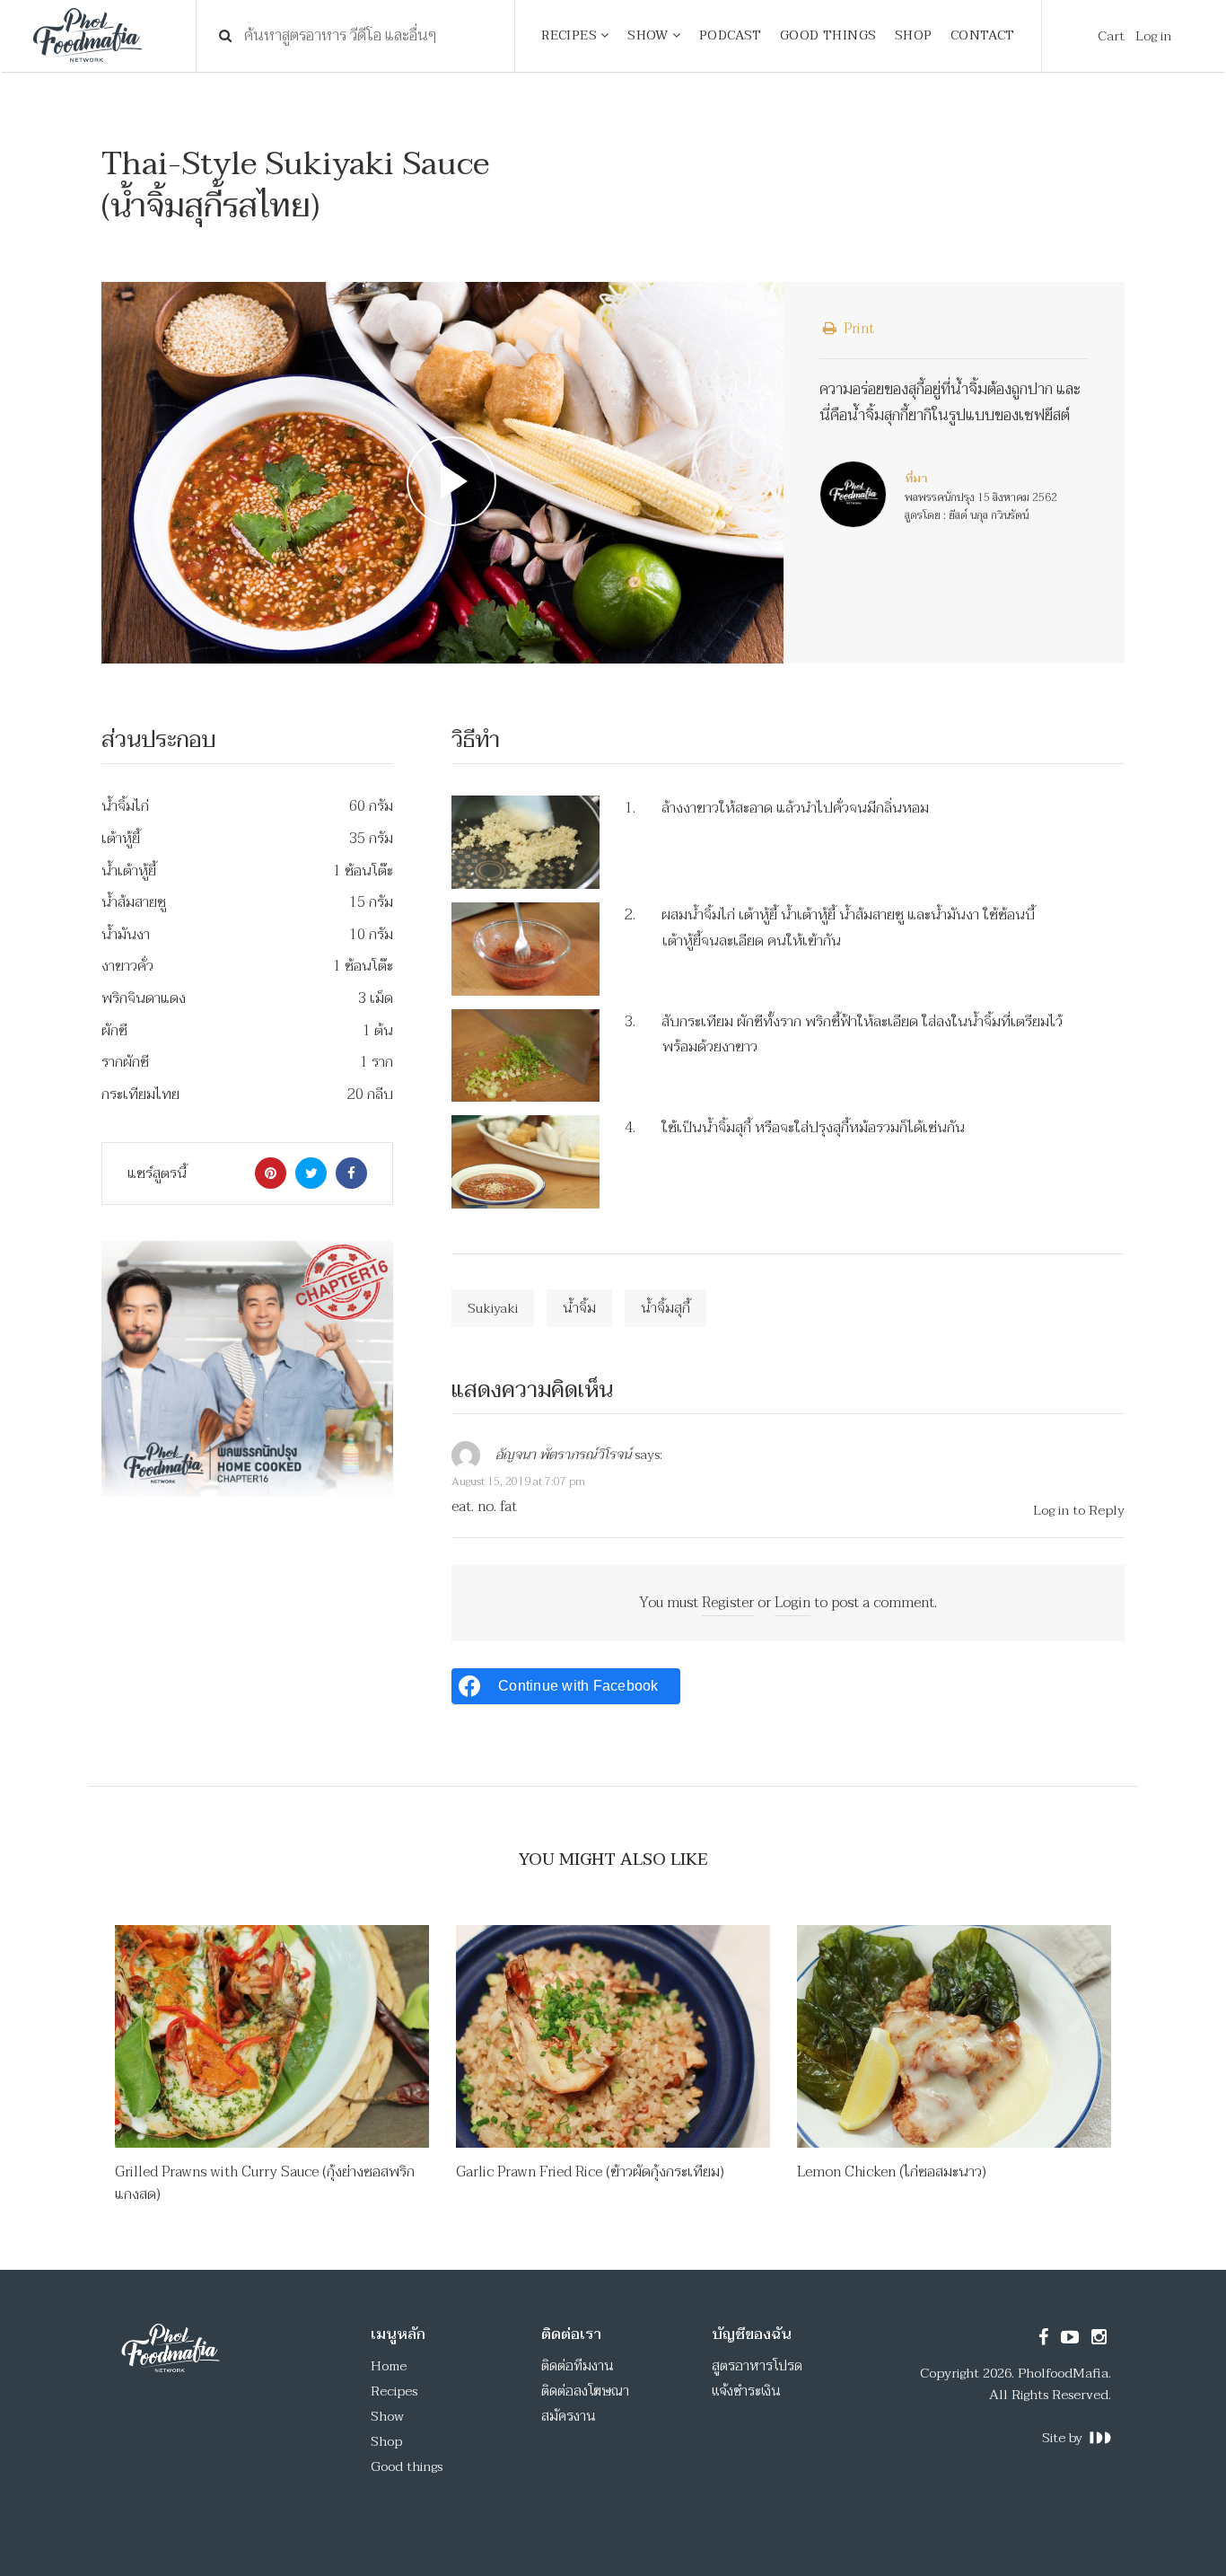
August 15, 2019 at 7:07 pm (518, 1481)
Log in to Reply (1079, 1510)
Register (728, 1603)
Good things (407, 2466)
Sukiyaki (493, 1308)
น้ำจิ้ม (579, 1308)
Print (857, 329)
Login (793, 1603)
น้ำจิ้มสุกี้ (666, 1308)
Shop (386, 2441)
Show (387, 2416)
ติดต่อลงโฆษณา (585, 2391)
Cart (1111, 36)
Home (389, 2366)
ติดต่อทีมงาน (578, 2366)
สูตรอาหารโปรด (757, 2366)
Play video (442, 473)
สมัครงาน (569, 2416)
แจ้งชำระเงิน (746, 2391)
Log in (1153, 36)
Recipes (394, 2391)
